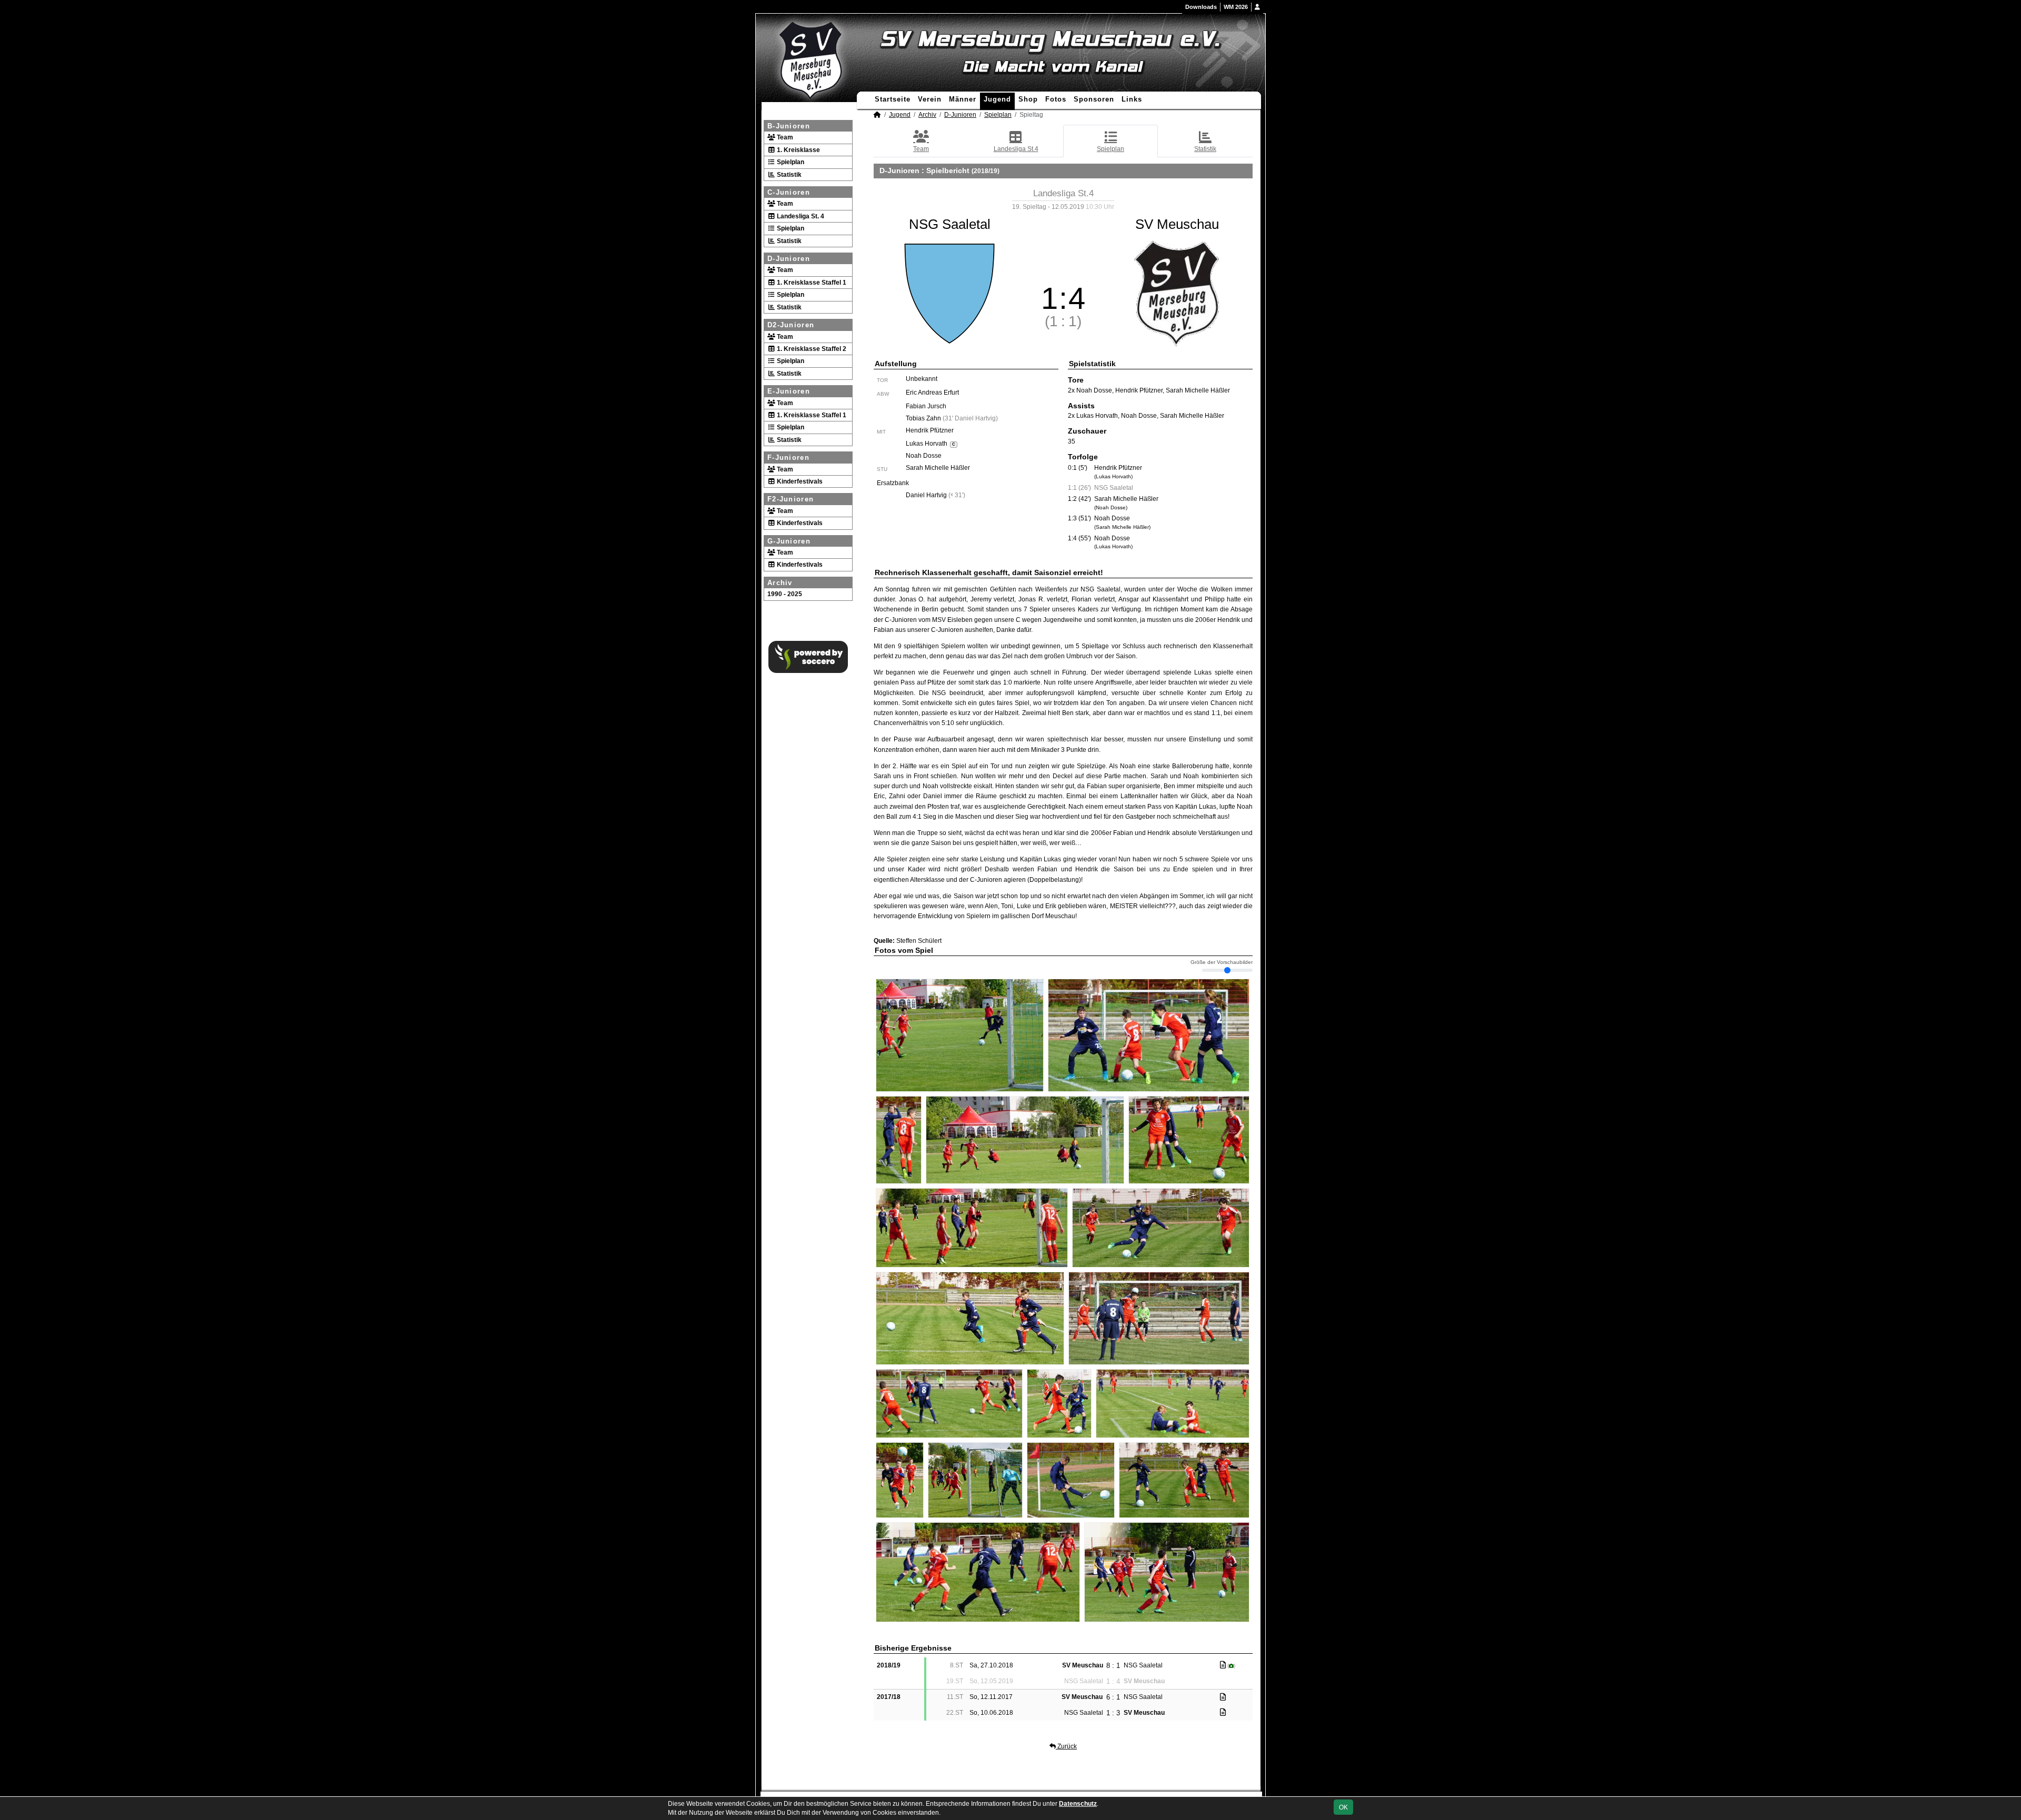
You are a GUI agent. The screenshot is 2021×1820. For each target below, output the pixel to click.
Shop (1028, 99)
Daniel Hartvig (926, 495)
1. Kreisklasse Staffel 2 (811, 349)
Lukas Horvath (930, 444)
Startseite (893, 99)
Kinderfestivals (799, 481)
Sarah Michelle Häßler (938, 468)
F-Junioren (788, 457)
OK (1343, 1807)
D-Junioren (789, 259)
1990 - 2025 (785, 594)
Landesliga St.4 (1016, 149)
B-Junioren (789, 126)
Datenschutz (1078, 1804)
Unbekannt (922, 379)
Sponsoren (1094, 99)
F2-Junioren (791, 499)
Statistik (788, 175)
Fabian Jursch (926, 406)
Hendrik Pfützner (930, 430)
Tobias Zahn (923, 418)
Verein (930, 99)
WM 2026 (1236, 7)
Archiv (780, 583)
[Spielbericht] (1223, 1665)
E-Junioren (789, 391)
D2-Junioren (791, 325)
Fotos (1056, 99)
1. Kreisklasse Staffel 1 (811, 283)
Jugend (997, 99)
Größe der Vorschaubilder (1222, 962)
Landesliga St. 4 (800, 216)
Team (784, 137)
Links (1132, 99)
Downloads (1201, 7)
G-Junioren (789, 541)
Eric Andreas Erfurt (932, 393)
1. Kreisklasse (798, 150)
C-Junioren (789, 192)
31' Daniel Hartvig (970, 418)
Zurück (1066, 1746)
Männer (963, 99)
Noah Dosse (924, 456)
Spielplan (790, 162)
